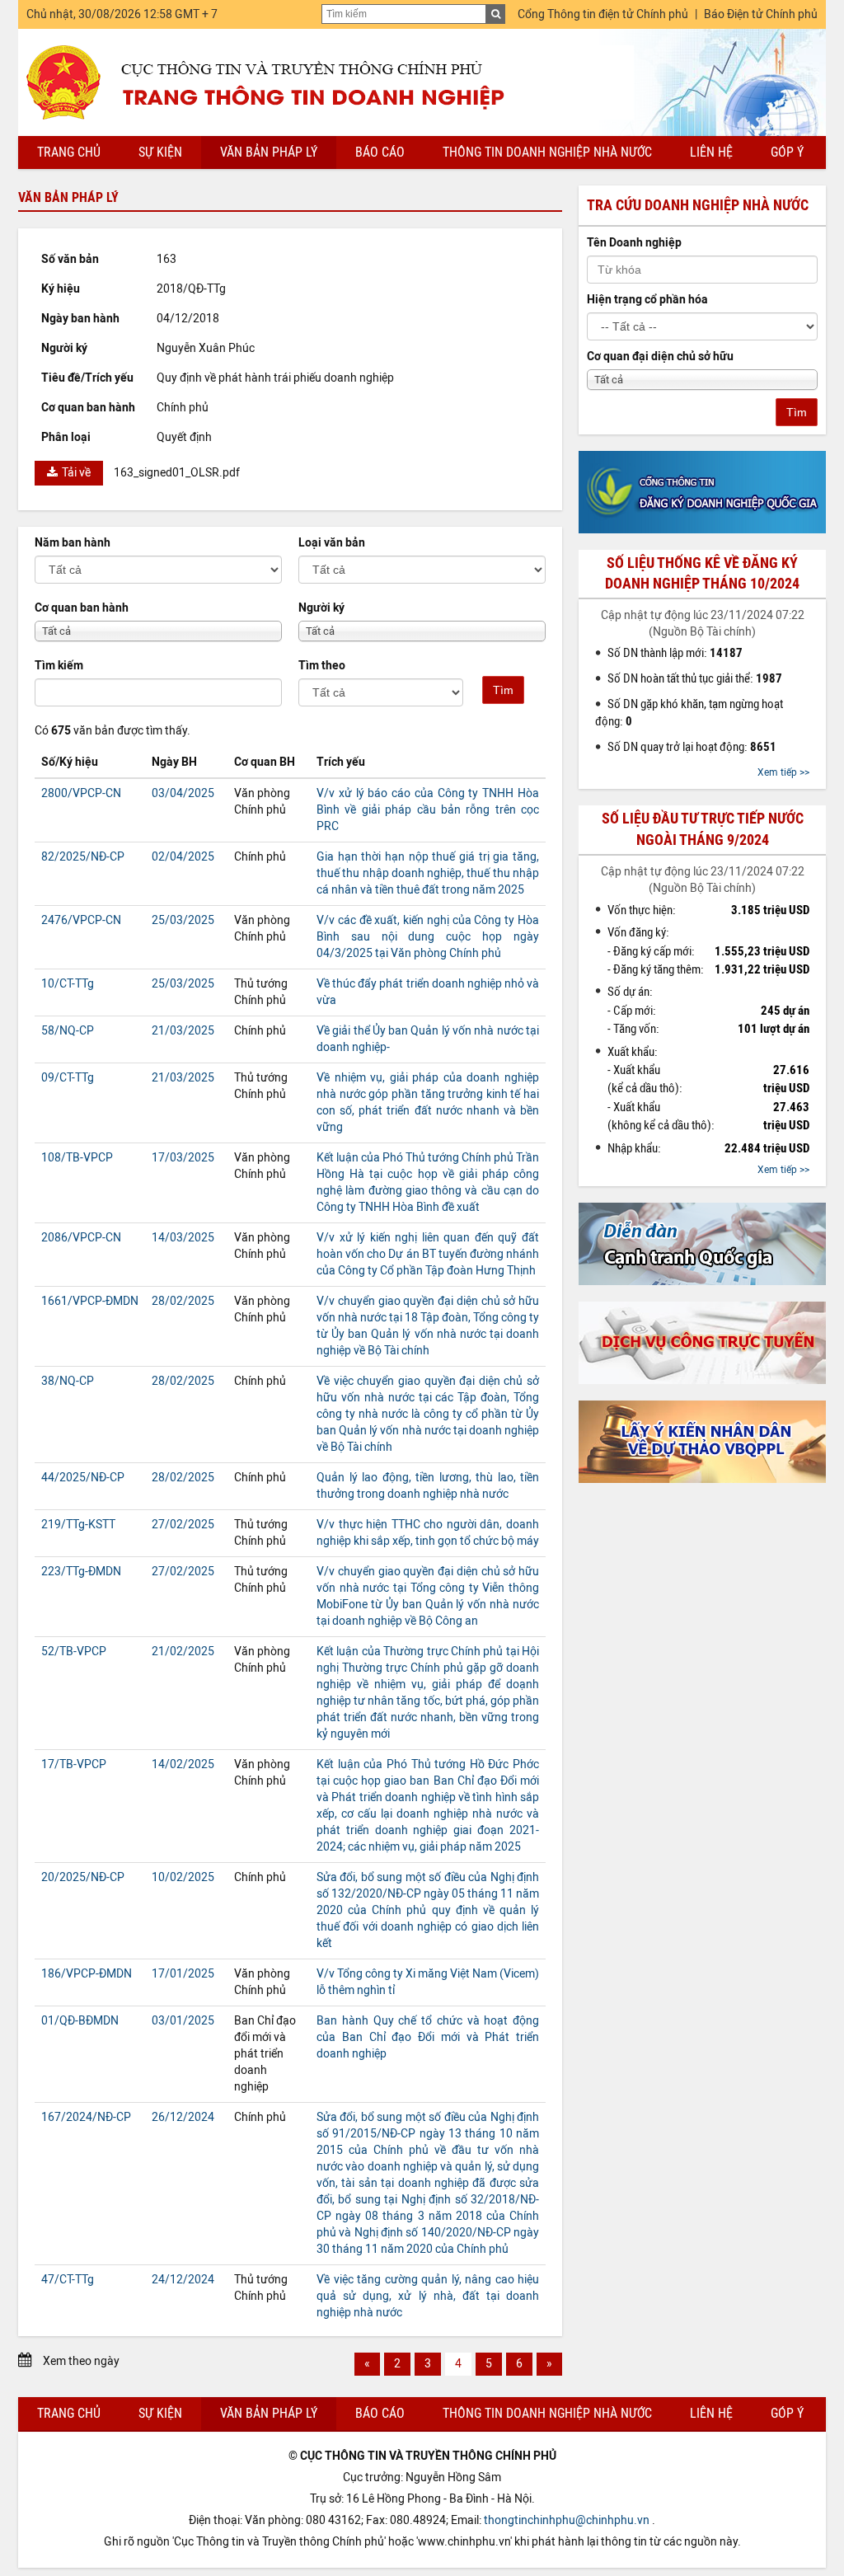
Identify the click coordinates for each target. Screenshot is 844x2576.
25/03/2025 (183, 920)
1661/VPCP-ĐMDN (90, 1301)
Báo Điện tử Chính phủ (761, 14)
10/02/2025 (183, 1877)
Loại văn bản (332, 543)
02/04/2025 (183, 857)
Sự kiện (160, 152)
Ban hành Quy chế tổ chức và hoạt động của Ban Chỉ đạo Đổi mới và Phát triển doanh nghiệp (428, 2037)
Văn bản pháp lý (269, 152)
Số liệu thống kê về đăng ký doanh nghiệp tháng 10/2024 (702, 573)
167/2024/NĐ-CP (86, 2117)
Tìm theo (322, 666)
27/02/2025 (183, 1525)
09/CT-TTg (68, 1078)
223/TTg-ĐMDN (81, 1572)
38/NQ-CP (68, 1381)
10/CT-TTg (68, 984)
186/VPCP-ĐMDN (87, 1974)
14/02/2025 (183, 1764)
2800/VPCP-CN (81, 793)
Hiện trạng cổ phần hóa (647, 300)
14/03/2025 (183, 1238)
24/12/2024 (183, 2280)
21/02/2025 (183, 1652)
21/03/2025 (183, 1031)
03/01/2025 (183, 2021)
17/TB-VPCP (74, 1764)
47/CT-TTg (68, 2280)
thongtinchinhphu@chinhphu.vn (567, 2520)
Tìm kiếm (59, 666)
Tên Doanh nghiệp (634, 243)
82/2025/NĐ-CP (83, 857)
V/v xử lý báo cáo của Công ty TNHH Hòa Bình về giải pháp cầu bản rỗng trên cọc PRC (428, 810)
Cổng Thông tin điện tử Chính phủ (603, 14)
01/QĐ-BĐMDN (80, 2021)
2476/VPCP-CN (81, 920)
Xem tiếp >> (783, 772)
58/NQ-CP (68, 1031)
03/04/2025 (183, 793)
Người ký (321, 608)
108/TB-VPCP (77, 1158)
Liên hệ (711, 152)
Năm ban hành (73, 543)
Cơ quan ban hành (82, 608)
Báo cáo (380, 152)
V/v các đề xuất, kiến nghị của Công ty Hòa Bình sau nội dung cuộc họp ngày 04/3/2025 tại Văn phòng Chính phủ (428, 937)
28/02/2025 (183, 1301)
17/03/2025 (183, 1158)
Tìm (503, 690)
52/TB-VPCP (74, 1652)
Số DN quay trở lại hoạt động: (692, 747)
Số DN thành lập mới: (675, 653)
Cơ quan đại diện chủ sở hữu (660, 357)
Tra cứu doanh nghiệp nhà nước (698, 205)
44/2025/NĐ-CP (83, 1478)
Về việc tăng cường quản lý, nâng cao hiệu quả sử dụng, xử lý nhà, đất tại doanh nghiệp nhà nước (428, 2296)
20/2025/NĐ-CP (83, 1877)
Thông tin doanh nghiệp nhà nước (547, 152)
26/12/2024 (183, 2117)
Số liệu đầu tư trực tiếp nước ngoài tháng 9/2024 (703, 829)
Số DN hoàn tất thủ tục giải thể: (695, 678)
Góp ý (787, 152)
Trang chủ (69, 152)
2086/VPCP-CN (81, 1238)
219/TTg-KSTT (78, 1525)
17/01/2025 (183, 1974)
